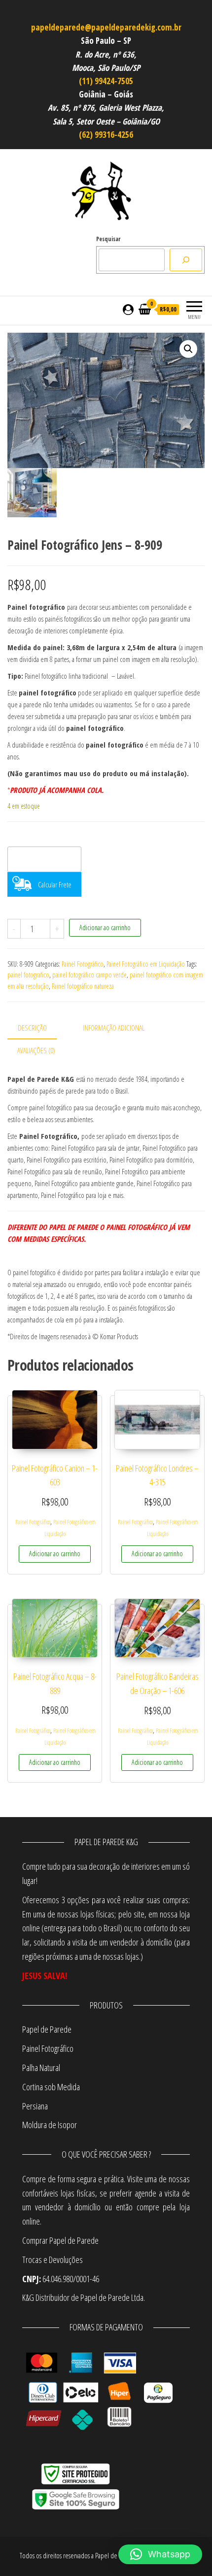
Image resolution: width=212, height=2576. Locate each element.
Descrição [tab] (32, 1028)
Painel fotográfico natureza (83, 986)
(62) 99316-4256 (106, 135)
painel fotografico (28, 975)
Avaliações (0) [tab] (36, 1050)
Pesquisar (108, 239)
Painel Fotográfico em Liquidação (146, 964)
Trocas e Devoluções (53, 2260)
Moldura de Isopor (50, 2125)
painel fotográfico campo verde (89, 975)
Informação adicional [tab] (114, 1028)
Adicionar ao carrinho (105, 927)
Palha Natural (41, 2068)
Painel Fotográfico (83, 964)
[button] (188, 349)
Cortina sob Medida (51, 2087)
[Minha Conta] (128, 309)
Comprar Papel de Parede (62, 2240)
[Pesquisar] (186, 260)
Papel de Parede (47, 2029)
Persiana (35, 2106)
